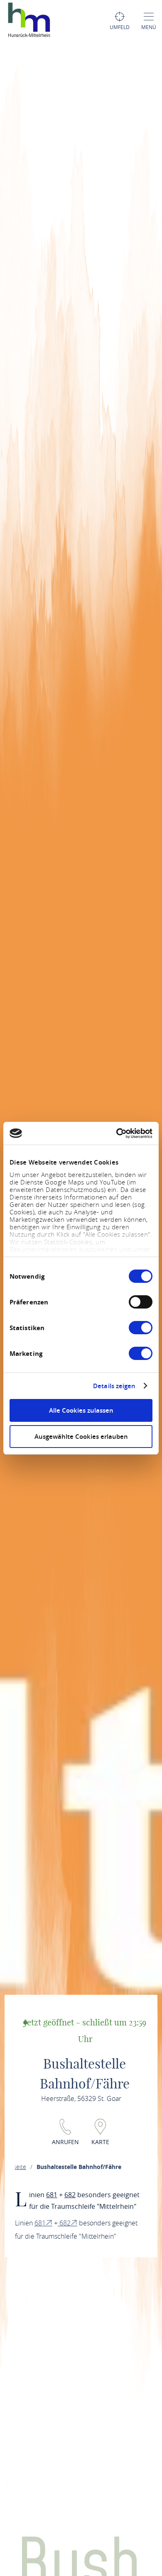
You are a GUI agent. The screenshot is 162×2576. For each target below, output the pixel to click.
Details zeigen (114, 1386)
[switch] (141, 1302)
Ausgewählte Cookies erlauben (81, 1437)
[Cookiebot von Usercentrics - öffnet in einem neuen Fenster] (117, 1133)
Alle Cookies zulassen (81, 1410)
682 (70, 2195)
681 (52, 2195)
